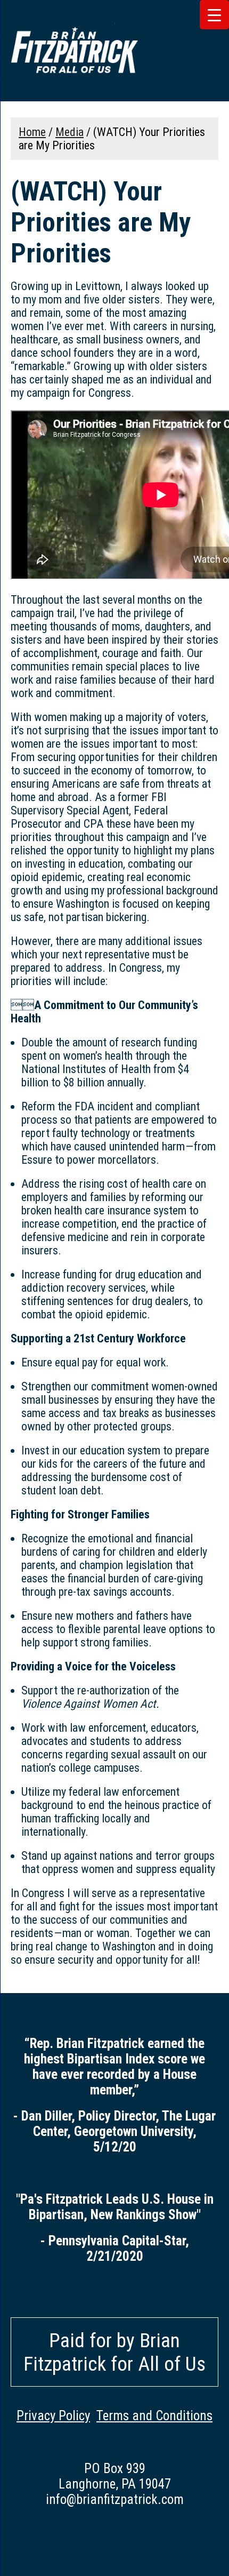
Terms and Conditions (154, 2416)
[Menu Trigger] (214, 15)
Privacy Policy (53, 2416)
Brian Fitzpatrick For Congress (75, 51)
